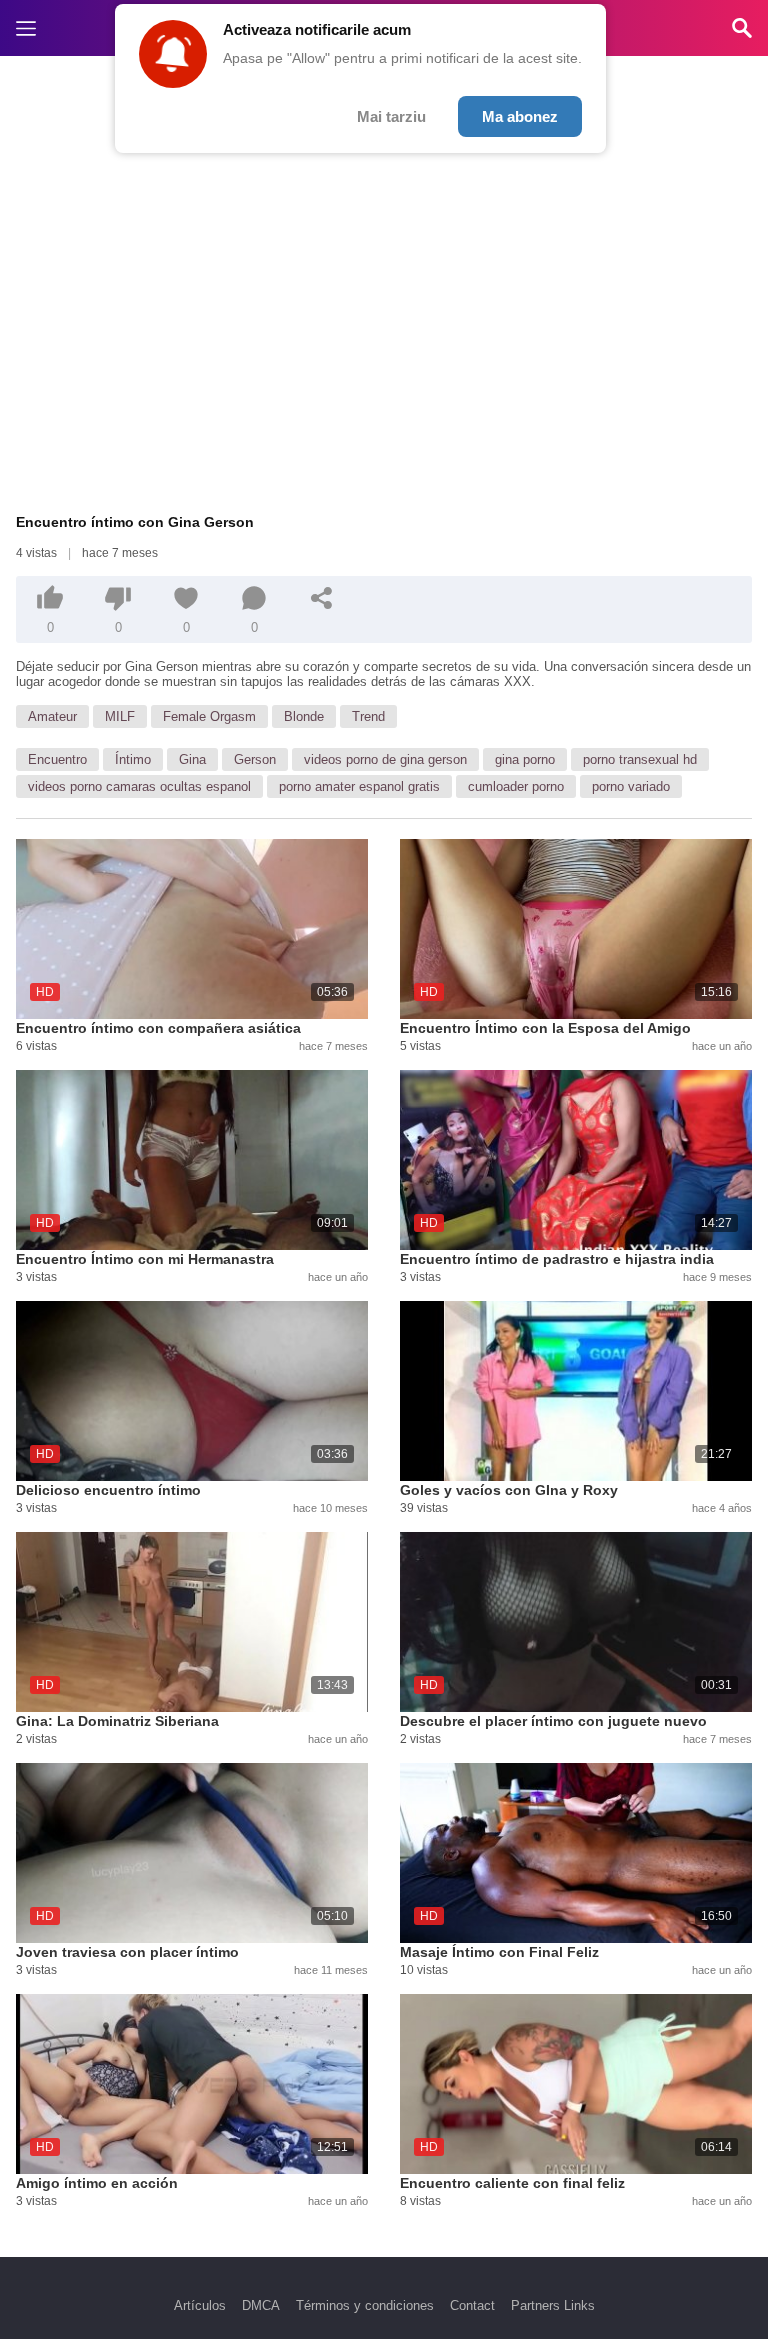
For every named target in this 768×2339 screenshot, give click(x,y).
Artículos (200, 2305)
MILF (120, 716)
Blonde (304, 716)
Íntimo (133, 759)
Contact (472, 2305)
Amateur (52, 716)
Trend (368, 716)
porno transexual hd (640, 759)
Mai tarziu (391, 116)
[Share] (322, 598)
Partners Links (553, 2305)
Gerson (255, 759)
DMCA (261, 2305)
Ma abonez (520, 116)
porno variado (631, 786)
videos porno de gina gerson (385, 759)
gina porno (525, 759)
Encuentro (57, 759)
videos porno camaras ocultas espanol (139, 786)
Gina (192, 759)
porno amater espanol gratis (359, 786)
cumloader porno (516, 786)
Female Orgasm (209, 716)
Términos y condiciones (365, 2305)
